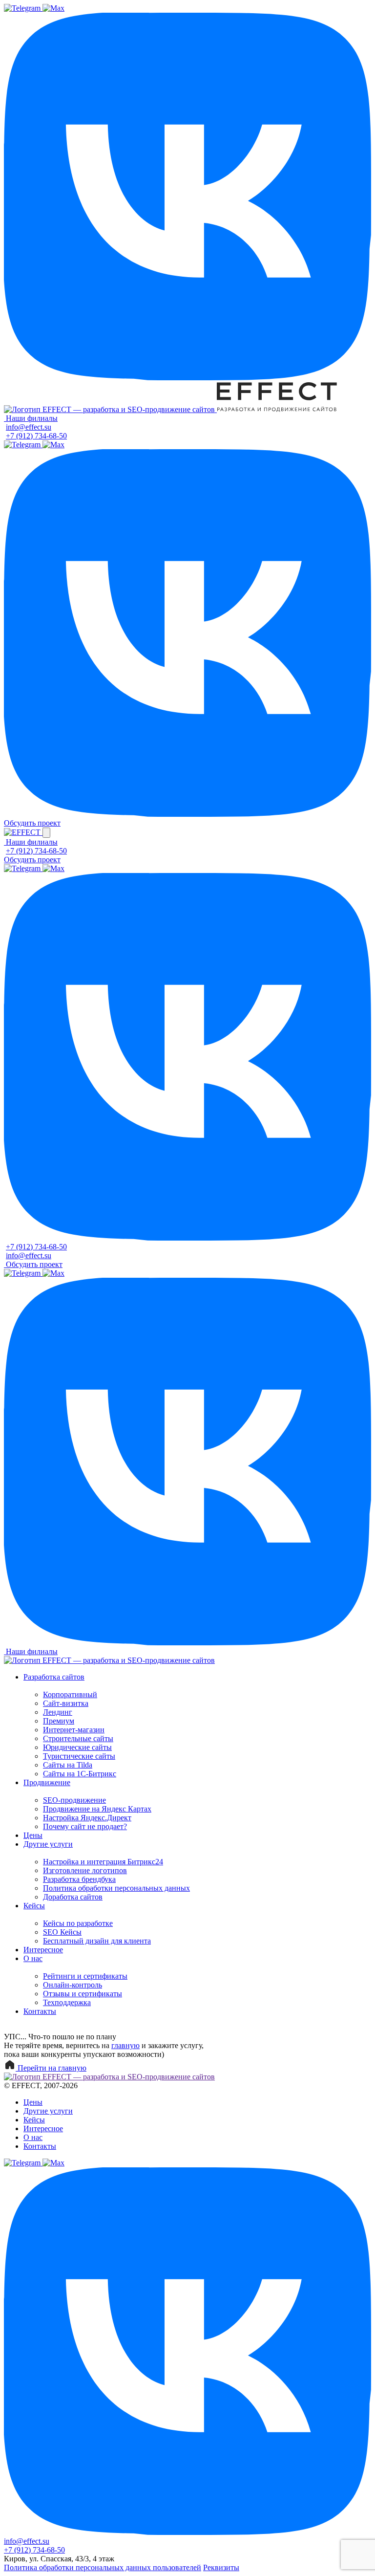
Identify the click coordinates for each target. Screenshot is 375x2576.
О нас (33, 1958)
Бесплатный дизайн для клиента (97, 1941)
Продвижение (47, 1782)
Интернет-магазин (74, 1730)
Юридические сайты (77, 1747)
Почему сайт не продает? (85, 1826)
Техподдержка (67, 2002)
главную (125, 2045)
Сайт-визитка (66, 1703)
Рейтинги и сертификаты (85, 1976)
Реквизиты (221, 2567)
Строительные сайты (78, 1738)
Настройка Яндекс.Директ (87, 1818)
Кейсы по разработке (78, 1923)
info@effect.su (29, 427)
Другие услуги (48, 1844)
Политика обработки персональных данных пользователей (103, 2567)
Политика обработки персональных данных (116, 1888)
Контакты (40, 2011)
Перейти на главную (51, 2068)
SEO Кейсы (62, 1932)
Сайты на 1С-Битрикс (80, 1774)
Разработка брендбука (79, 1879)
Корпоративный (70, 1694)
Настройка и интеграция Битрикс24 (103, 1862)
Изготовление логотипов (85, 1870)
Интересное (43, 1950)
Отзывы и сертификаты (83, 1994)
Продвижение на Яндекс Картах (97, 1809)
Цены (33, 1835)
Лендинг (58, 1712)
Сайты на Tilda (68, 1765)
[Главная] (110, 409)
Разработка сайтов (54, 1677)
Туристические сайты (79, 1756)
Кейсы (34, 1906)
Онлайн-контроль (73, 1985)
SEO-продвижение (74, 1800)
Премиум (59, 1721)
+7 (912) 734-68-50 (36, 436)
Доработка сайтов (73, 1897)
